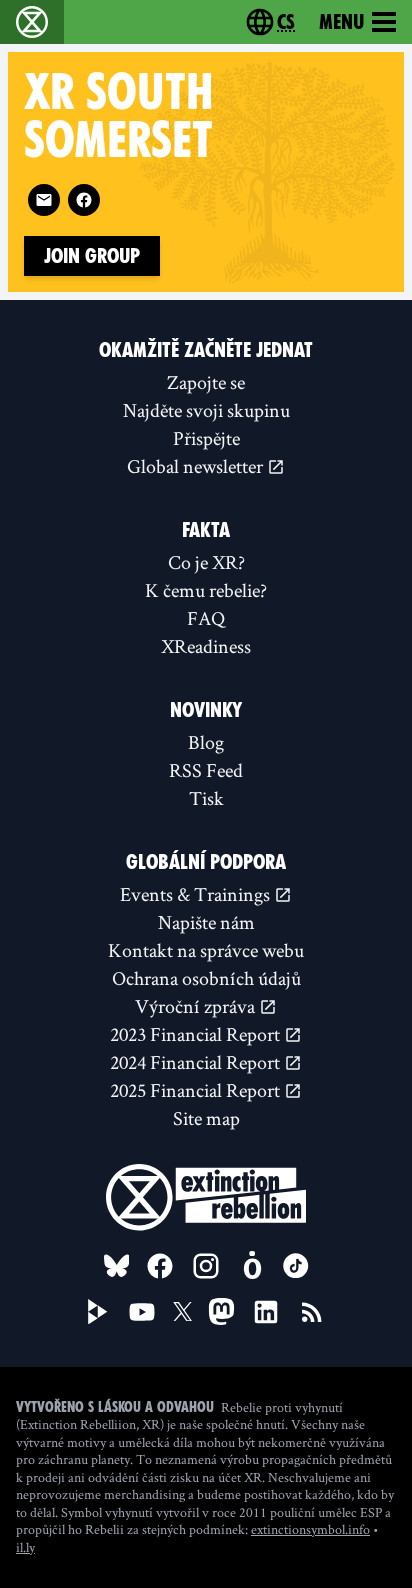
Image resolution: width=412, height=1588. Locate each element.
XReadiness (206, 646)
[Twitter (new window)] (183, 1312)
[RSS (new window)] (312, 1312)
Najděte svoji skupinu (206, 410)
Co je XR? (206, 562)
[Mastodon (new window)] (221, 1311)
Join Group (92, 256)
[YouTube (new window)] (142, 1312)
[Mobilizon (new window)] (252, 1266)
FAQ (206, 618)
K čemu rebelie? (206, 590)
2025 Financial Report (197, 1090)
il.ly (25, 1547)
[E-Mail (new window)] (44, 200)
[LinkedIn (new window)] (266, 1312)
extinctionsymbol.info (310, 1529)
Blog (206, 742)
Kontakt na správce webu (206, 950)
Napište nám (206, 922)
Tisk (206, 798)
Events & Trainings (197, 894)
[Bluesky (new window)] (117, 1266)
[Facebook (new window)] (84, 200)
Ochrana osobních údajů (206, 978)
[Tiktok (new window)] (296, 1266)
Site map (206, 1118)
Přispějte (206, 438)
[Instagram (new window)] (206, 1266)
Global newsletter (197, 466)
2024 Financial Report (197, 1062)
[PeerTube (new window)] (98, 1312)
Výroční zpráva (197, 1006)
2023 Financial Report (197, 1034)
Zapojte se (206, 382)
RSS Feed (206, 770)
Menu (341, 22)
